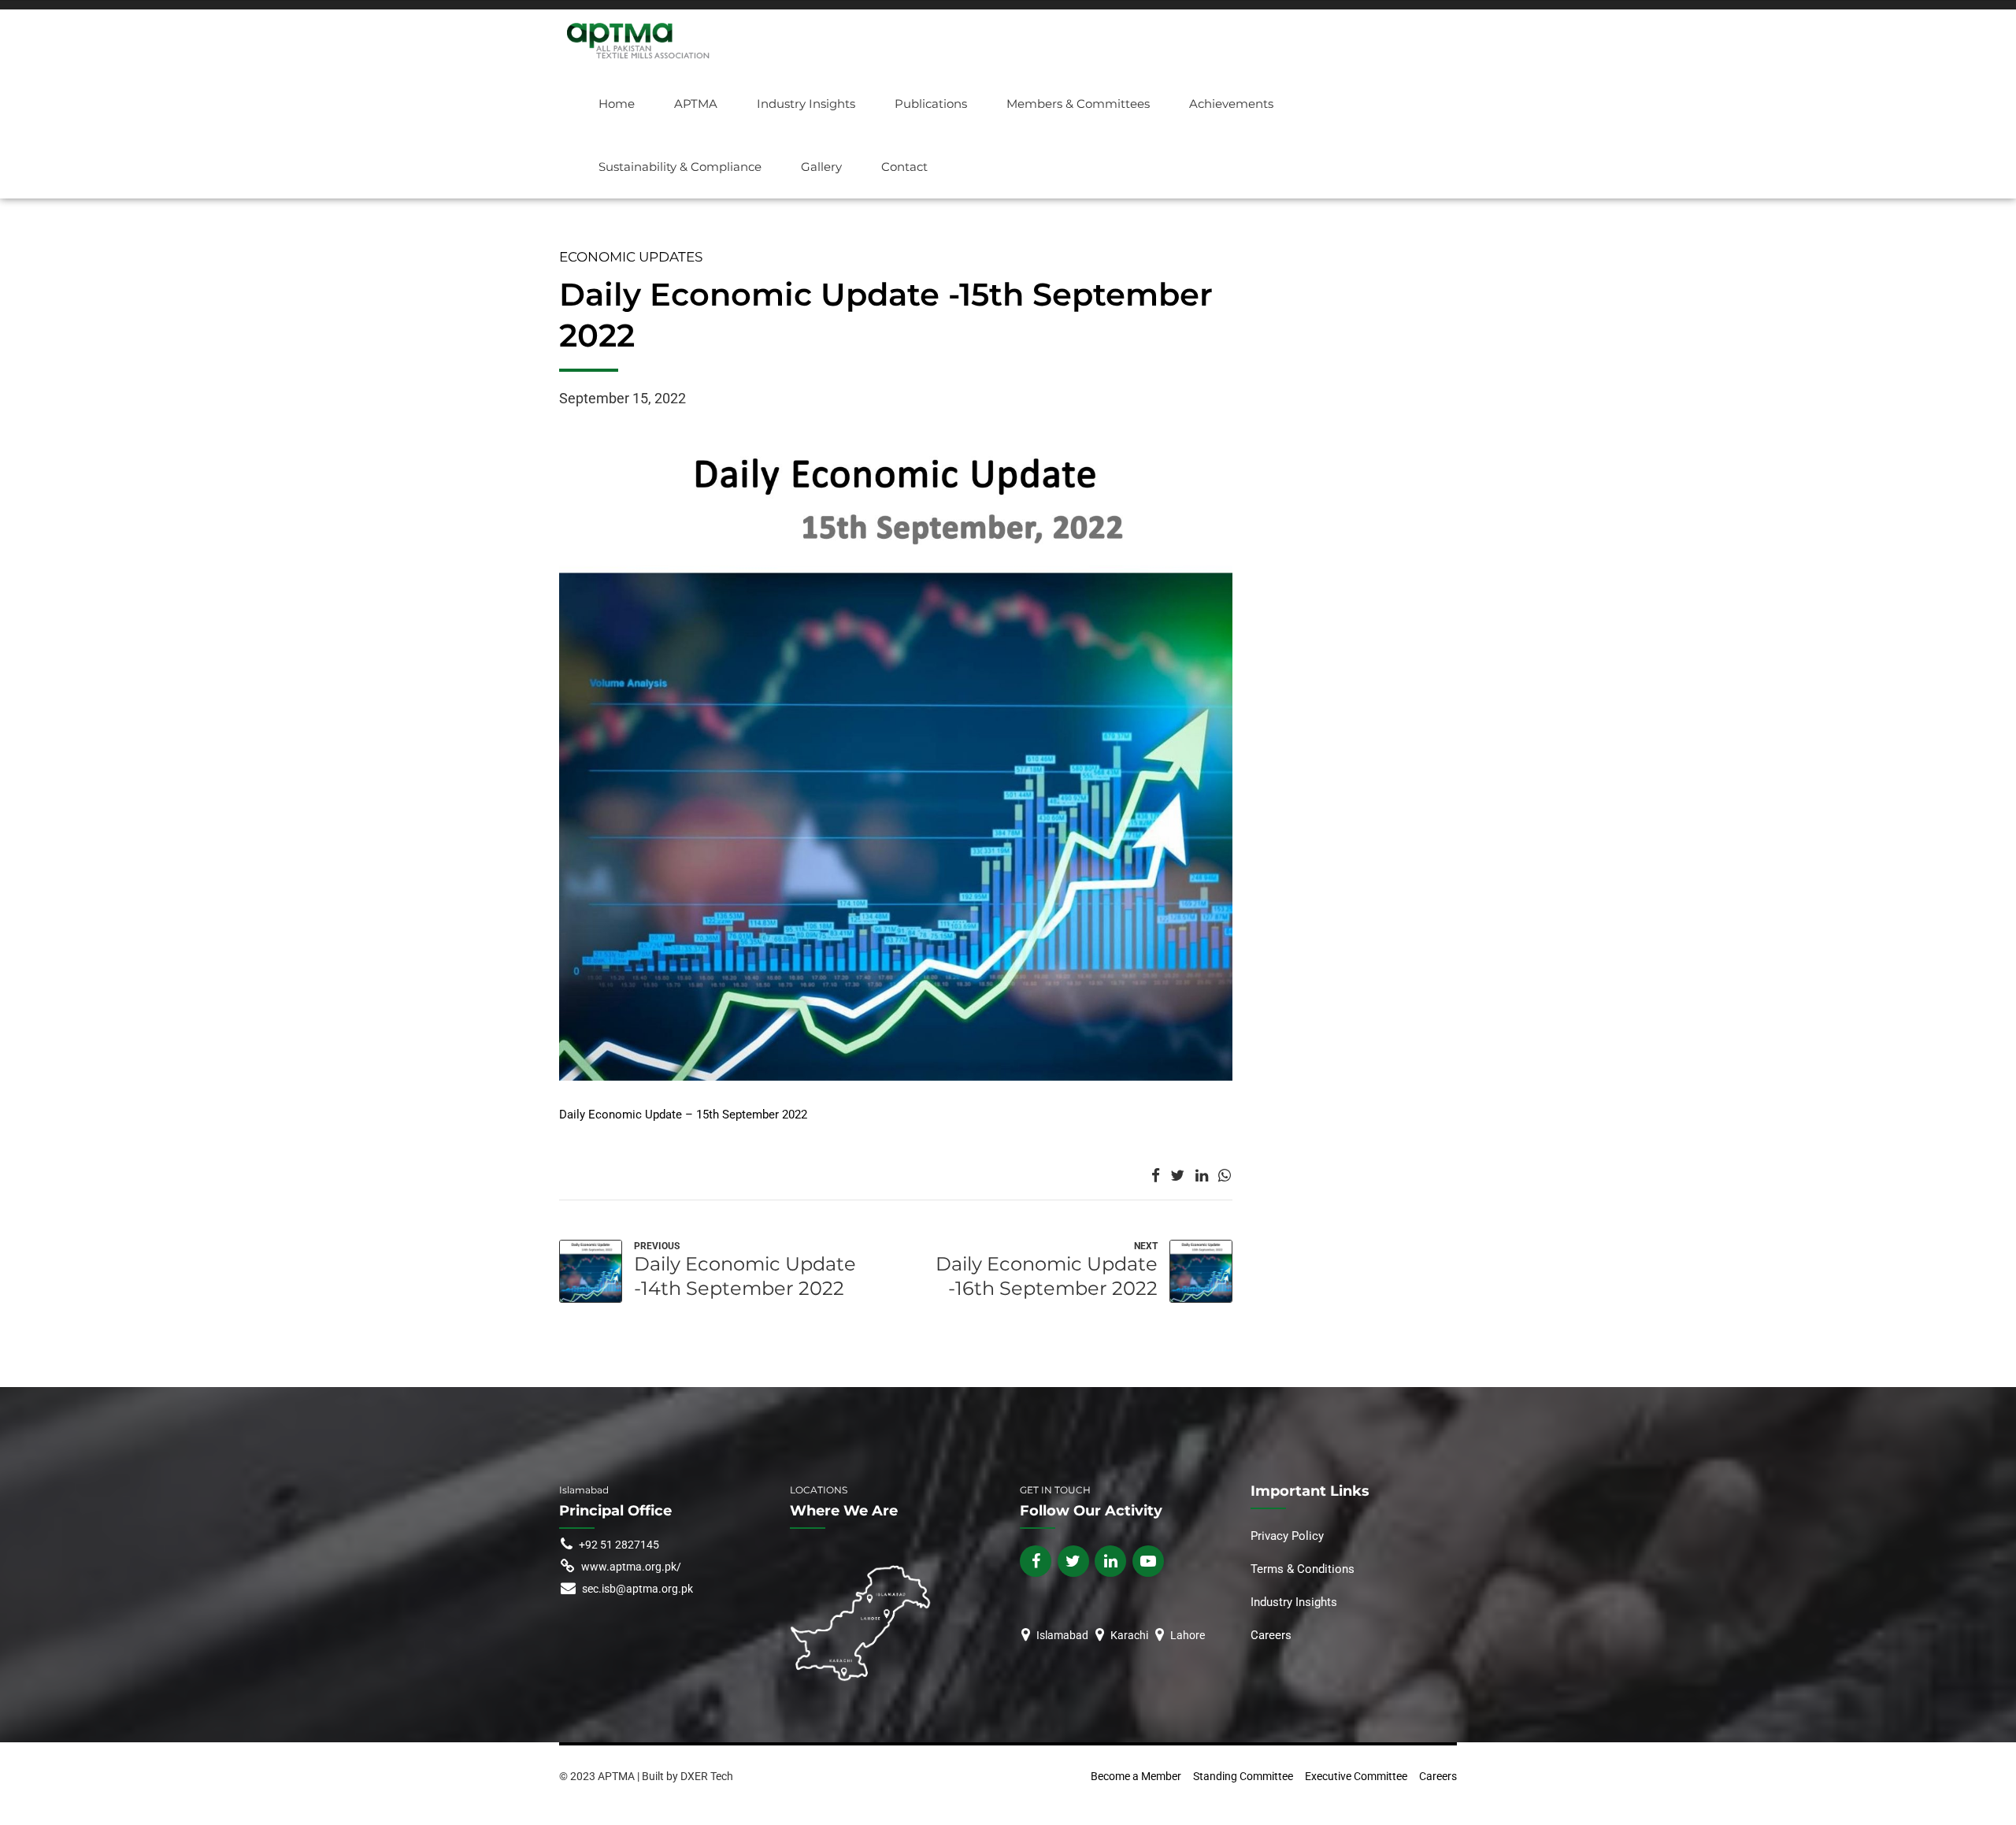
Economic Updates (631, 257)
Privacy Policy (1289, 1536)
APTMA (696, 104)
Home (617, 104)
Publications (931, 104)
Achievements (1231, 104)
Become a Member (1136, 1776)
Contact (904, 167)
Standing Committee (1243, 1776)
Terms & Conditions (1303, 1569)
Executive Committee (1356, 1776)
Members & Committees (1078, 104)
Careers (1271, 1635)
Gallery (821, 167)
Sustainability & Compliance (680, 167)
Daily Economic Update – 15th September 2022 (683, 1115)
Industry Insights (806, 104)
